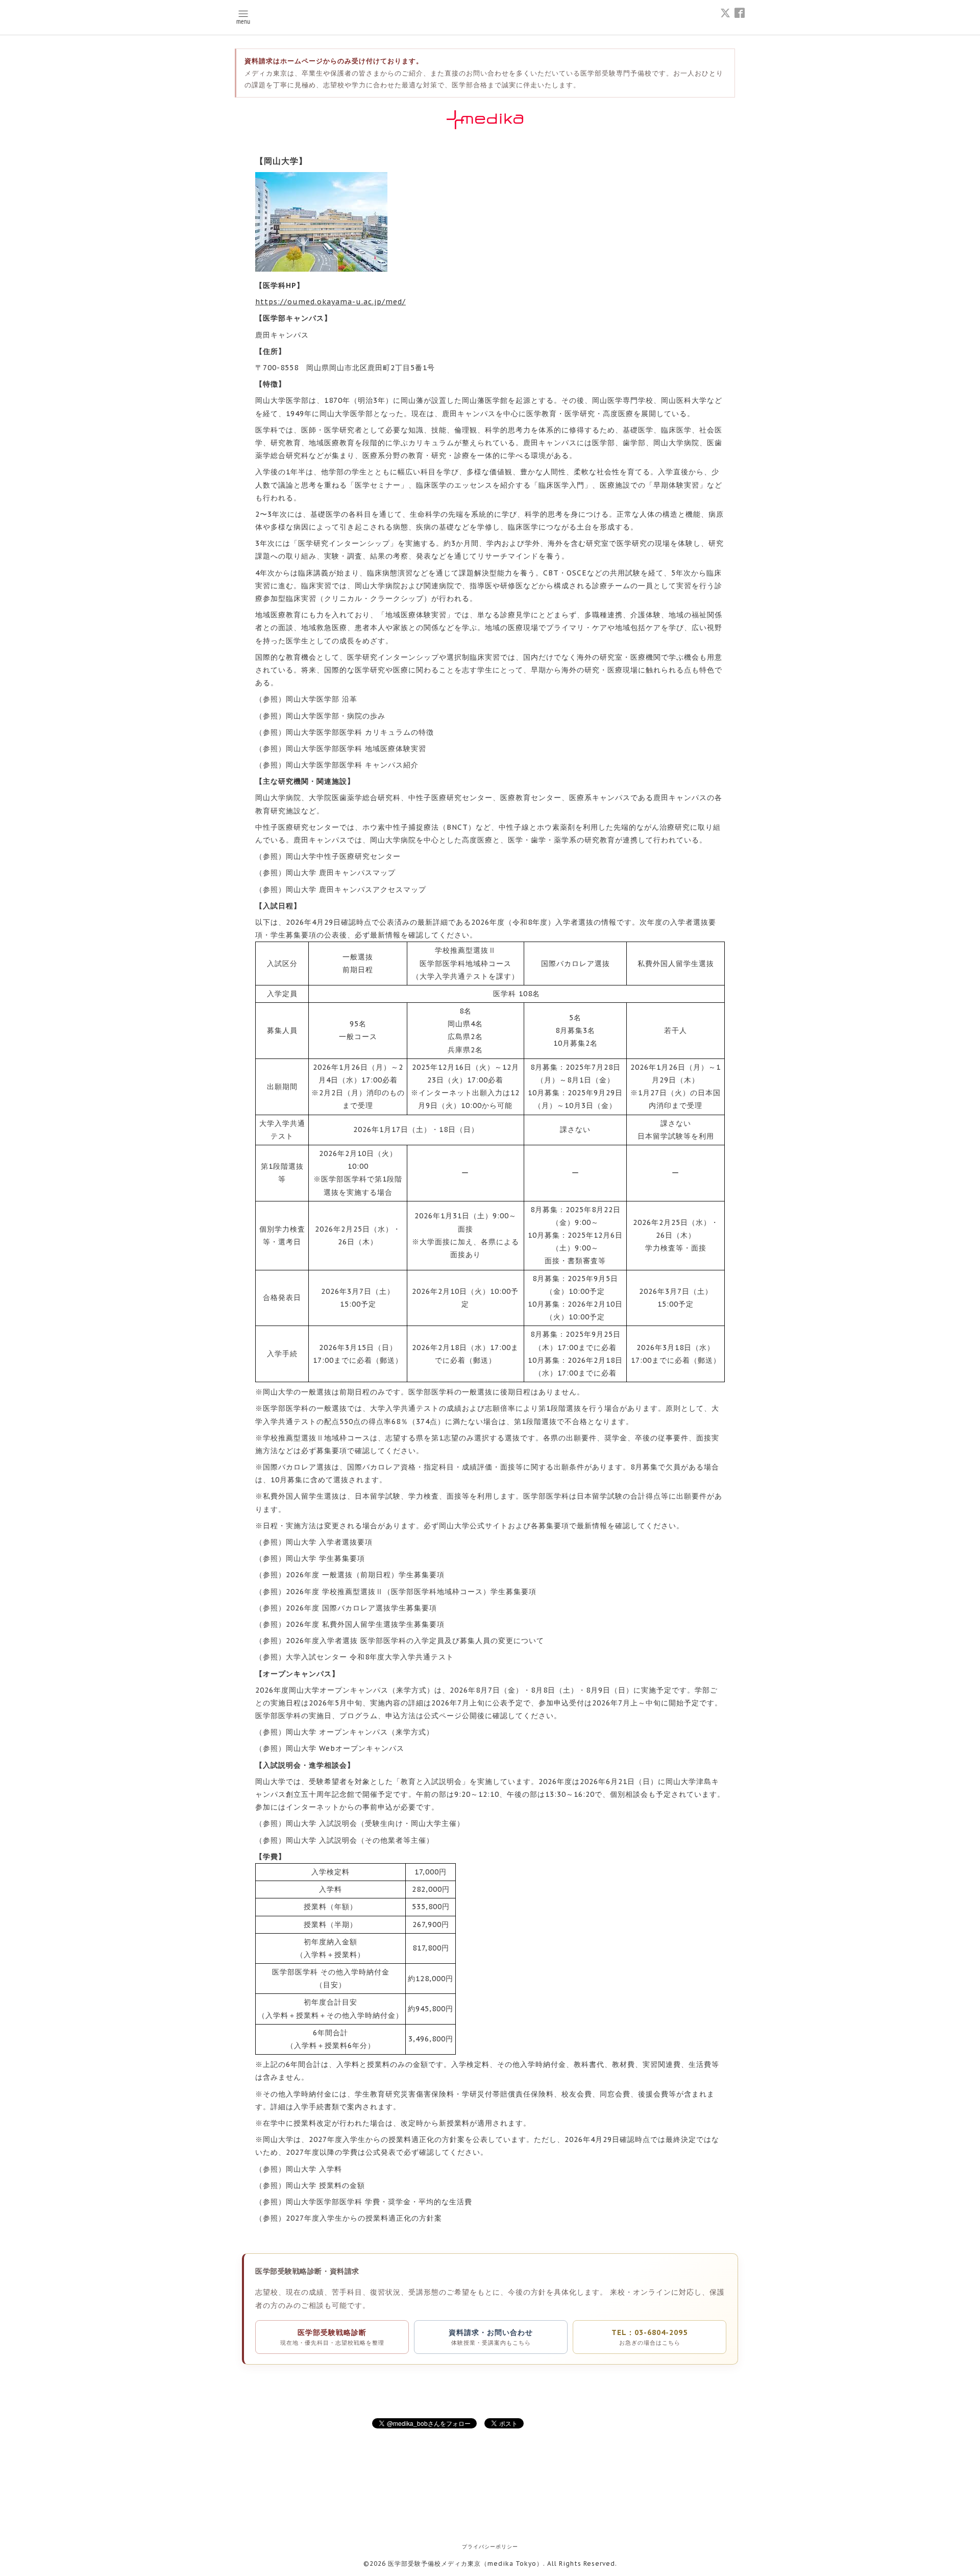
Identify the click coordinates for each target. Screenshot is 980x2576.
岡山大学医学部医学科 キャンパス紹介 (352, 765)
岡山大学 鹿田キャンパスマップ (341, 873)
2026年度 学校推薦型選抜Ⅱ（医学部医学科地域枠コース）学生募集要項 (411, 1592)
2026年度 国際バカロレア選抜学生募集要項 (361, 1608)
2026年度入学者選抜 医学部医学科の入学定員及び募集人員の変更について (415, 1641)
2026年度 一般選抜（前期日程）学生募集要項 (365, 1575)
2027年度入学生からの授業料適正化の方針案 (364, 2218)
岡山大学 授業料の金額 (325, 2185)
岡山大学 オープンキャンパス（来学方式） (360, 1732)
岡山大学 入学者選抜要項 (329, 1542)
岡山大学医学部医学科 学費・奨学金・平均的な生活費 (379, 2202)
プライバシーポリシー (490, 2547)
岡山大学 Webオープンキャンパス (345, 1748)
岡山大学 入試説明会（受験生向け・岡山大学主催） (375, 1823)
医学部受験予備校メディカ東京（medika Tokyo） (465, 2563)
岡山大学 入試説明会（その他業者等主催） (360, 1840)
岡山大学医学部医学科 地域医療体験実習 (356, 749)
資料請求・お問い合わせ (491, 2337)
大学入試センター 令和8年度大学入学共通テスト (370, 1657)
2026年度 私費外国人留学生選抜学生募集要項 (365, 1624)
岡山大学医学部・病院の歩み (336, 716)
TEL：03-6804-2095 (650, 2337)
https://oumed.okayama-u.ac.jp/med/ (330, 302)
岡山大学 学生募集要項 (325, 1558)
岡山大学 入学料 (314, 2169)
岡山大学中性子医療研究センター (343, 856)
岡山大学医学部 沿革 (322, 699)
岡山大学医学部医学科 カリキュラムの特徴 (360, 732)
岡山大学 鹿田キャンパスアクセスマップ (356, 889)
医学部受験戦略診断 (332, 2337)
